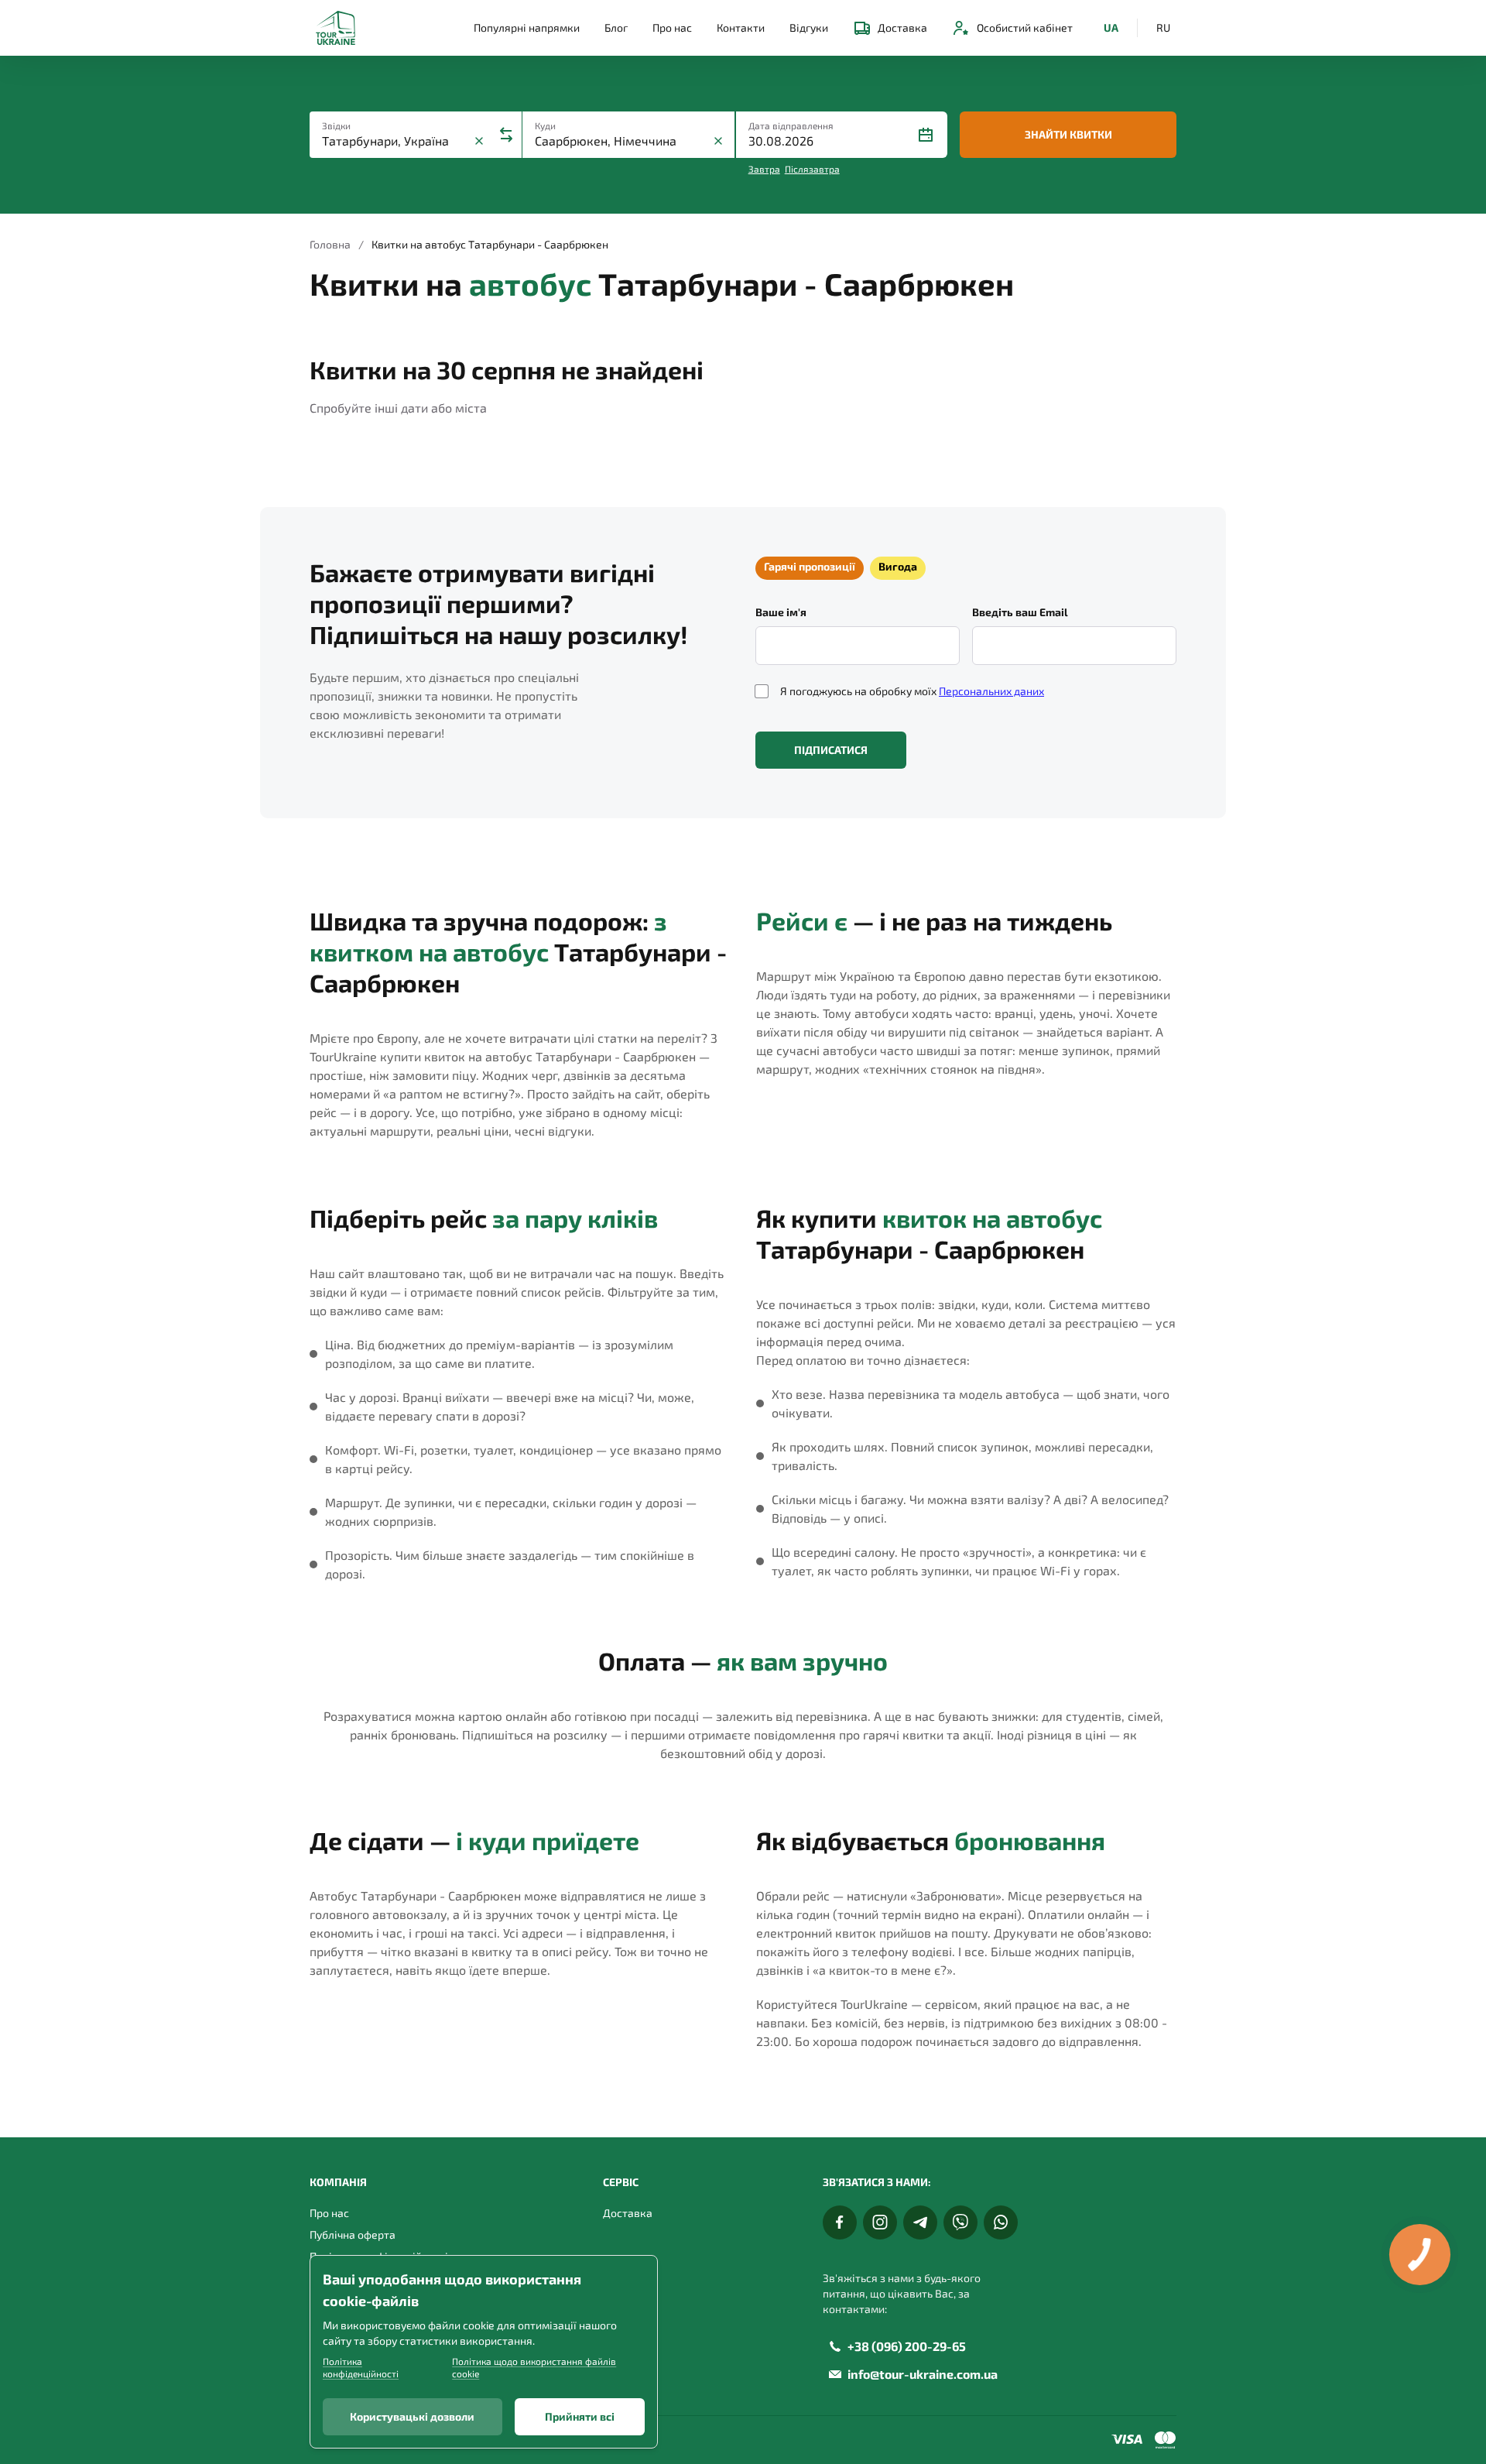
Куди (545, 125)
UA (1111, 27)
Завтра (764, 169)
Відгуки (809, 27)
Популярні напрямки (527, 27)
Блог (616, 27)
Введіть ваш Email (1020, 612)
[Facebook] (840, 2222)
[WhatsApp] (1001, 2222)
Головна (330, 244)
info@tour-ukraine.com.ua (923, 2374)
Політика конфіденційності (361, 2367)
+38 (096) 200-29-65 (907, 2346)
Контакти (741, 27)
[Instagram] (880, 2222)
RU (1163, 27)
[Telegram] (920, 2222)
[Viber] (960, 2222)
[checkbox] (762, 691)
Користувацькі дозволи (412, 2416)
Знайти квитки (1068, 134)
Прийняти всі (580, 2416)
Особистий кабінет (1025, 27)
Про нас (672, 27)
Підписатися (831, 750)
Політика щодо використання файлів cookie (534, 2367)
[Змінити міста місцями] (506, 135)
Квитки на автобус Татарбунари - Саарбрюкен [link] (490, 244)
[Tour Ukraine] (336, 28)
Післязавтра (812, 169)
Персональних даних (991, 691)
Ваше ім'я (781, 612)
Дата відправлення (791, 125)
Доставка (902, 27)
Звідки (336, 125)
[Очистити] (479, 141)
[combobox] (396, 141)
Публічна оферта (353, 2234)
